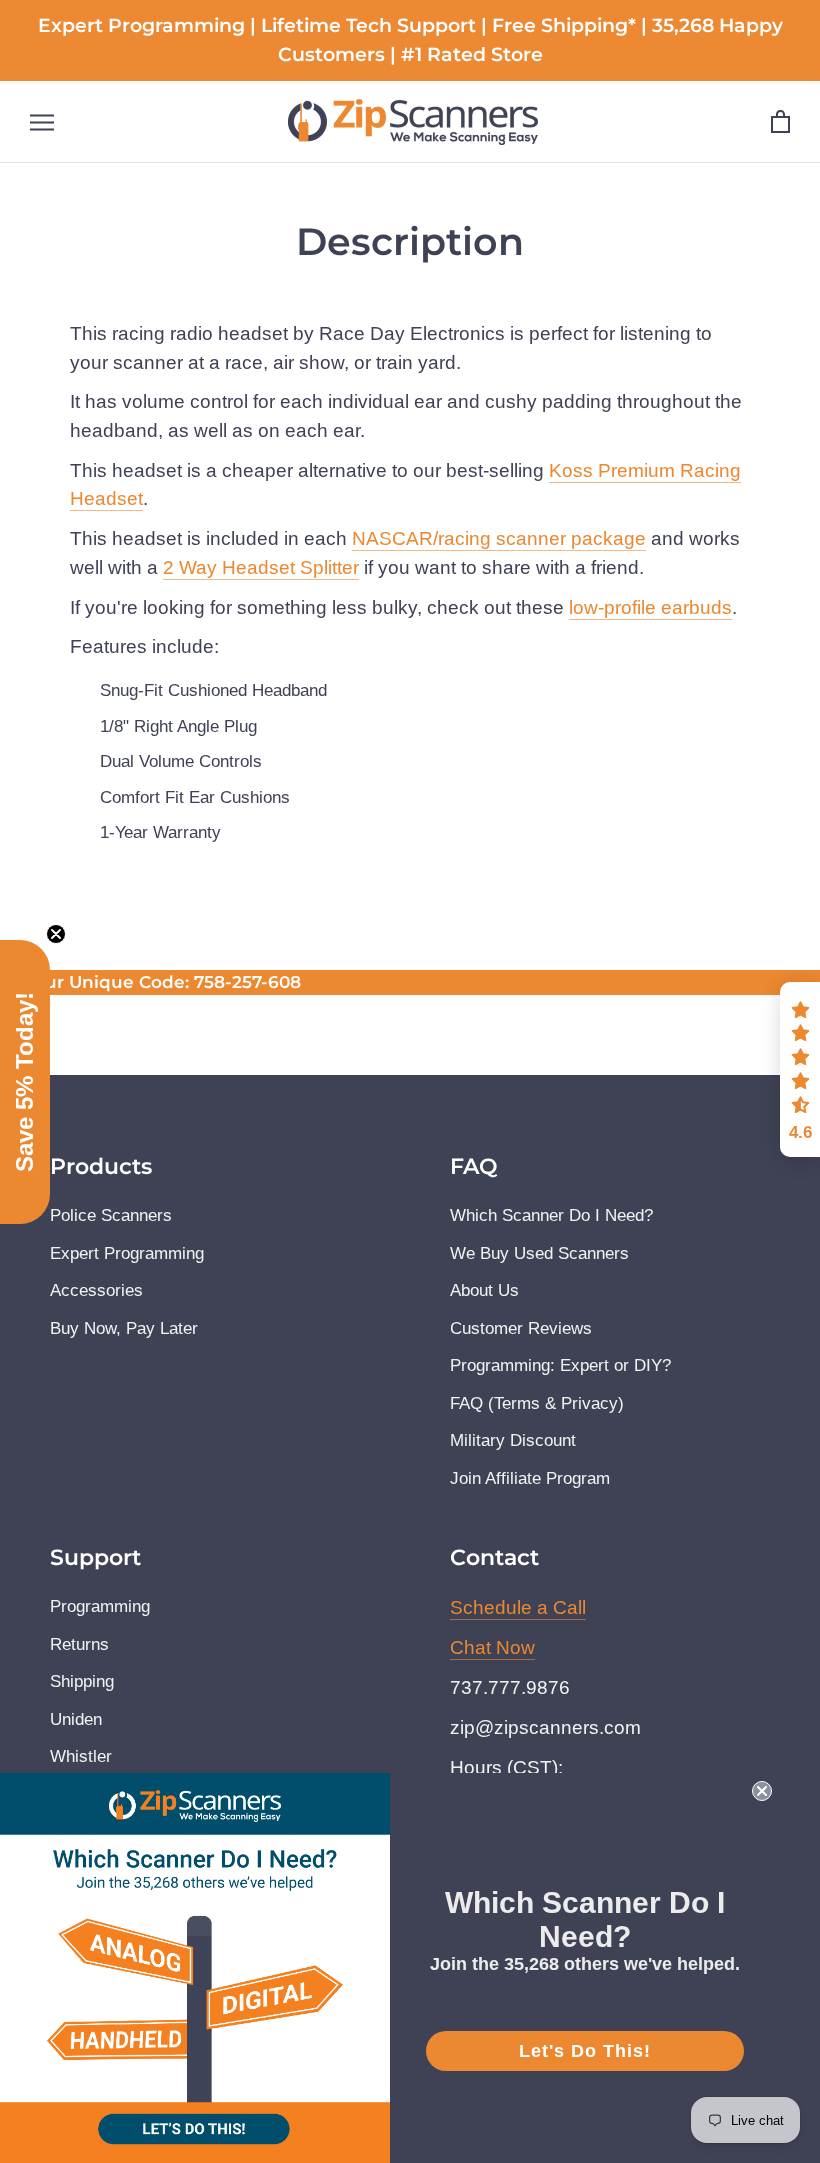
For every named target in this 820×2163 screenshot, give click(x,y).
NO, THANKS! (410, 1323)
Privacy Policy (205, 1184)
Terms (291, 1184)
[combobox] (203, 1064)
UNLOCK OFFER (410, 1250)
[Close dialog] (684, 816)
